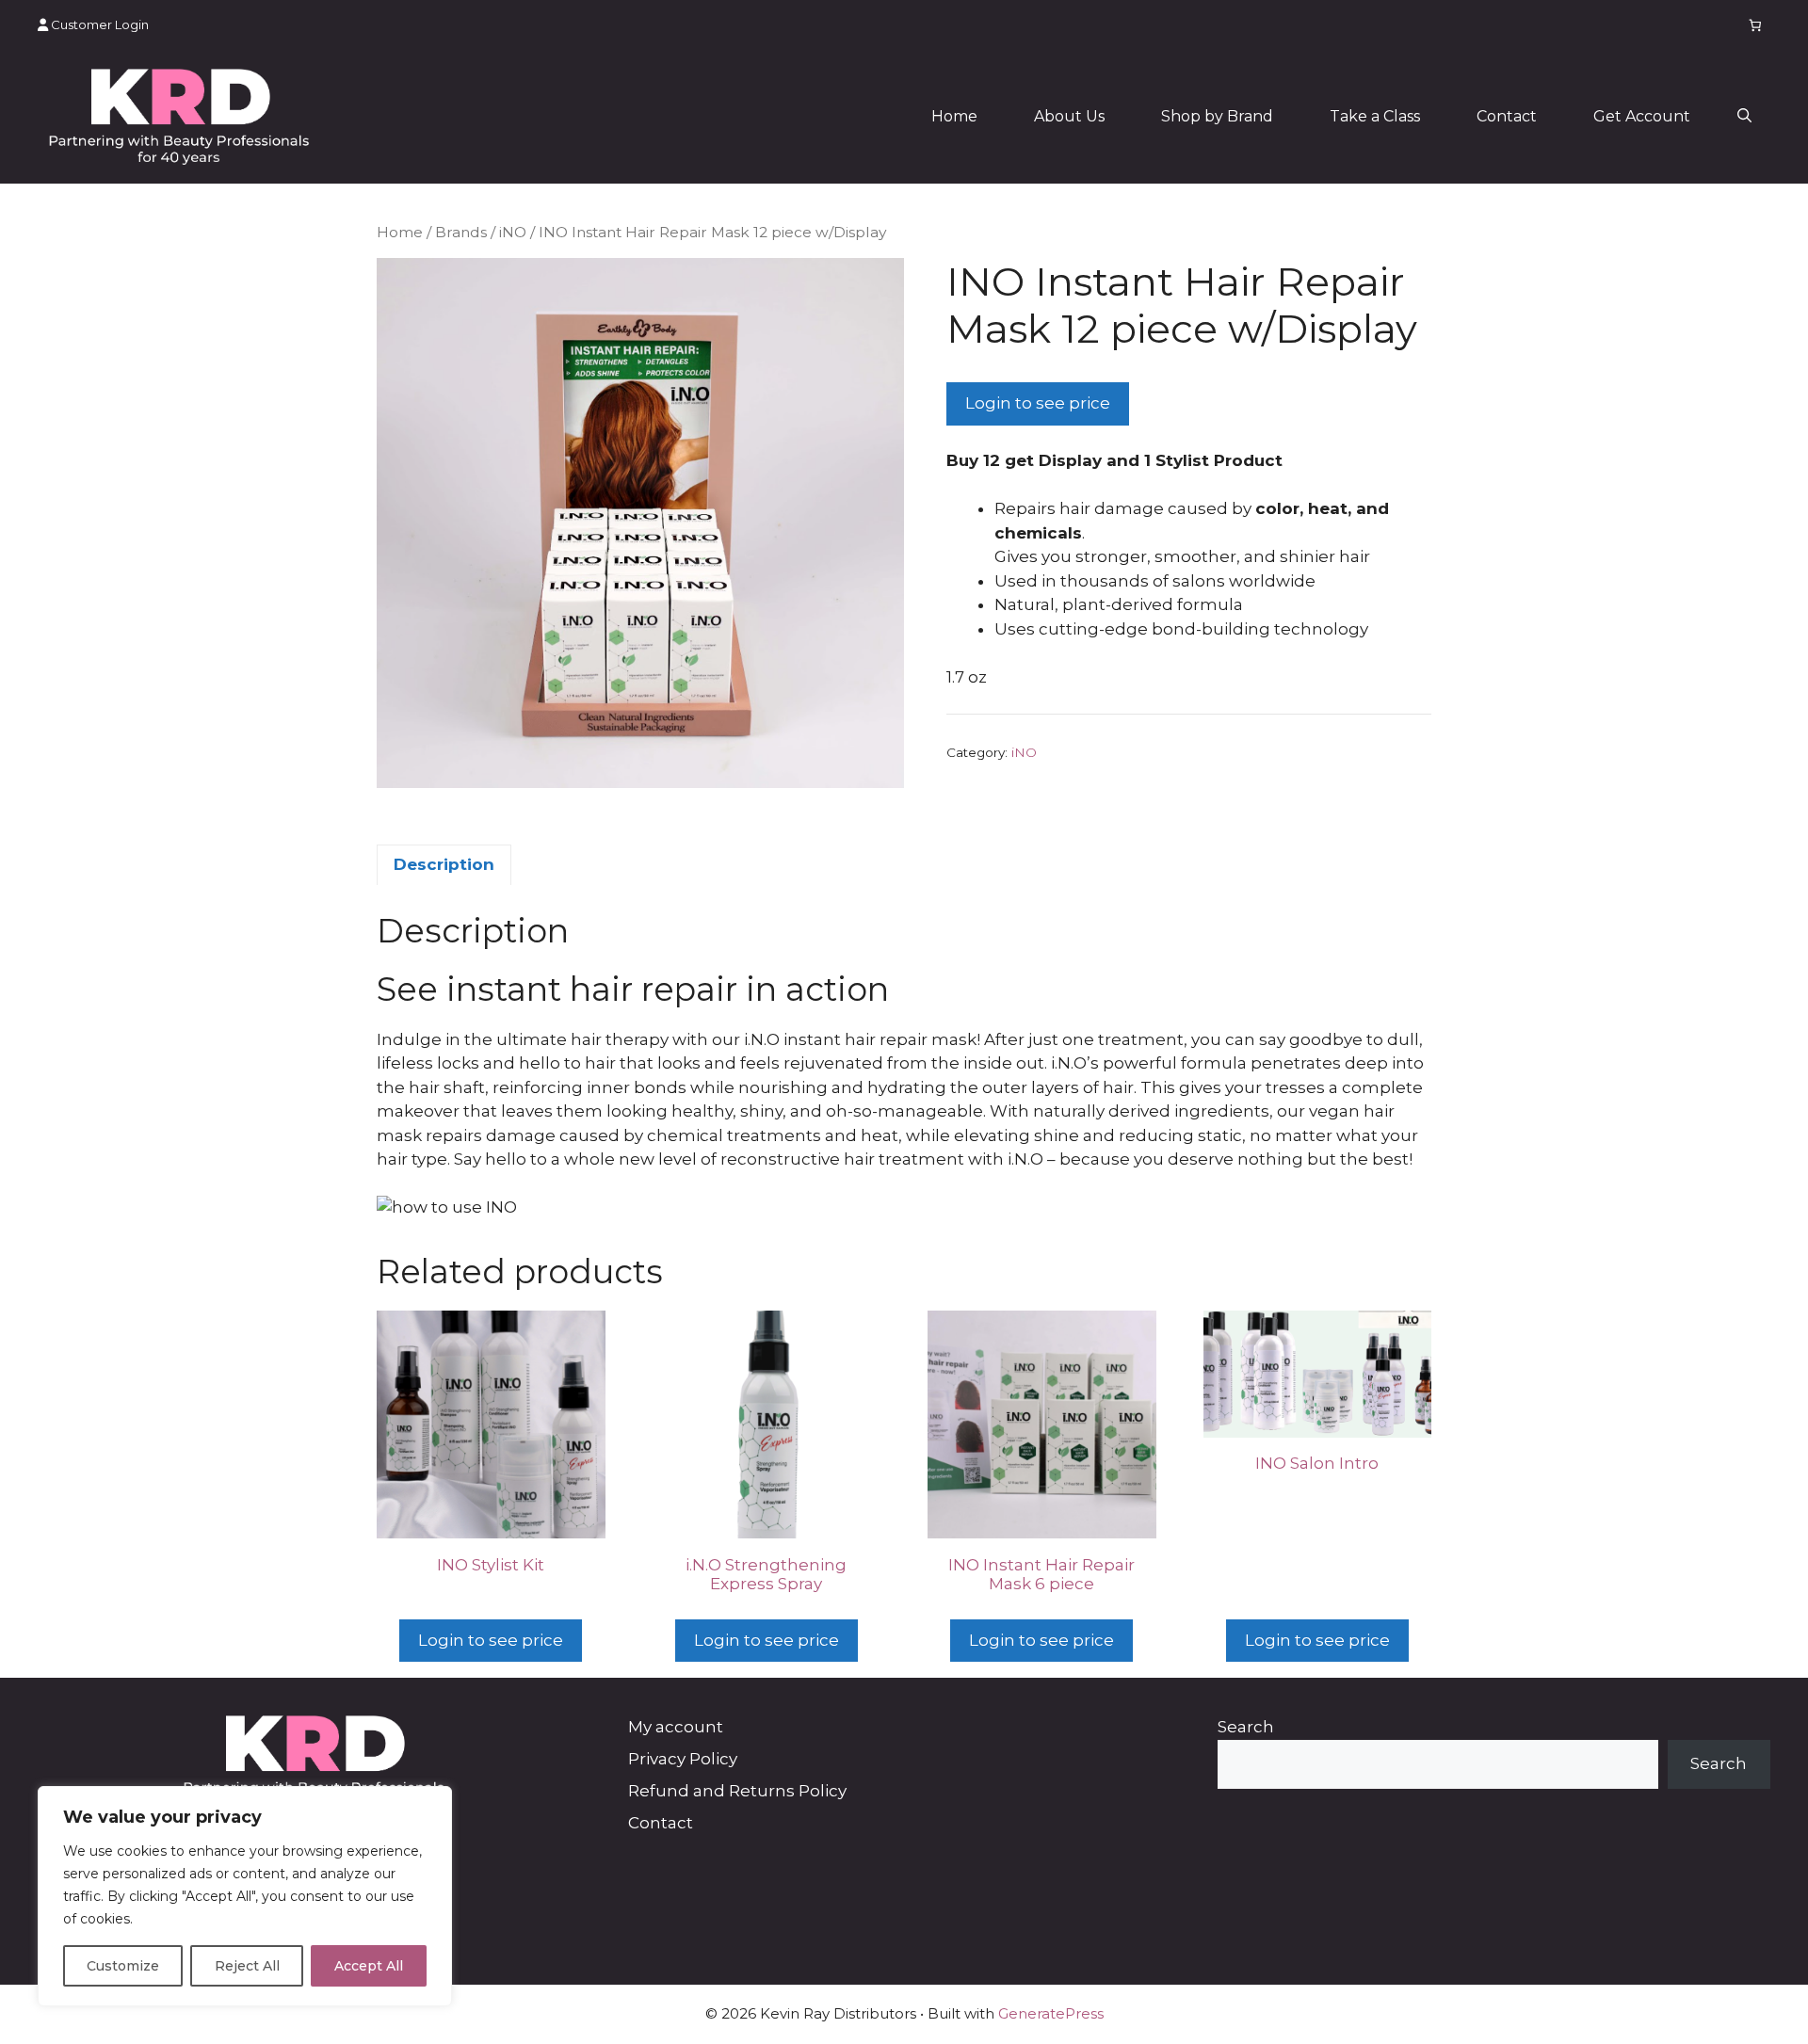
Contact (1507, 116)
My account (676, 1727)
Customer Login (98, 24)
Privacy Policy (683, 1759)
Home (954, 116)
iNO (513, 232)
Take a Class (1375, 116)
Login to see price (1038, 403)
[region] (245, 1896)
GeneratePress (1051, 2013)
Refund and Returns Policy (737, 1791)
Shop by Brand (1217, 116)
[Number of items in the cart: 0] (1756, 25)
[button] (1744, 117)
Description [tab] (444, 864)
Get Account (1642, 116)
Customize (123, 1966)
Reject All (247, 1966)
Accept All (369, 1966)
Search (1246, 1727)
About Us (1069, 116)
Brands (461, 232)
